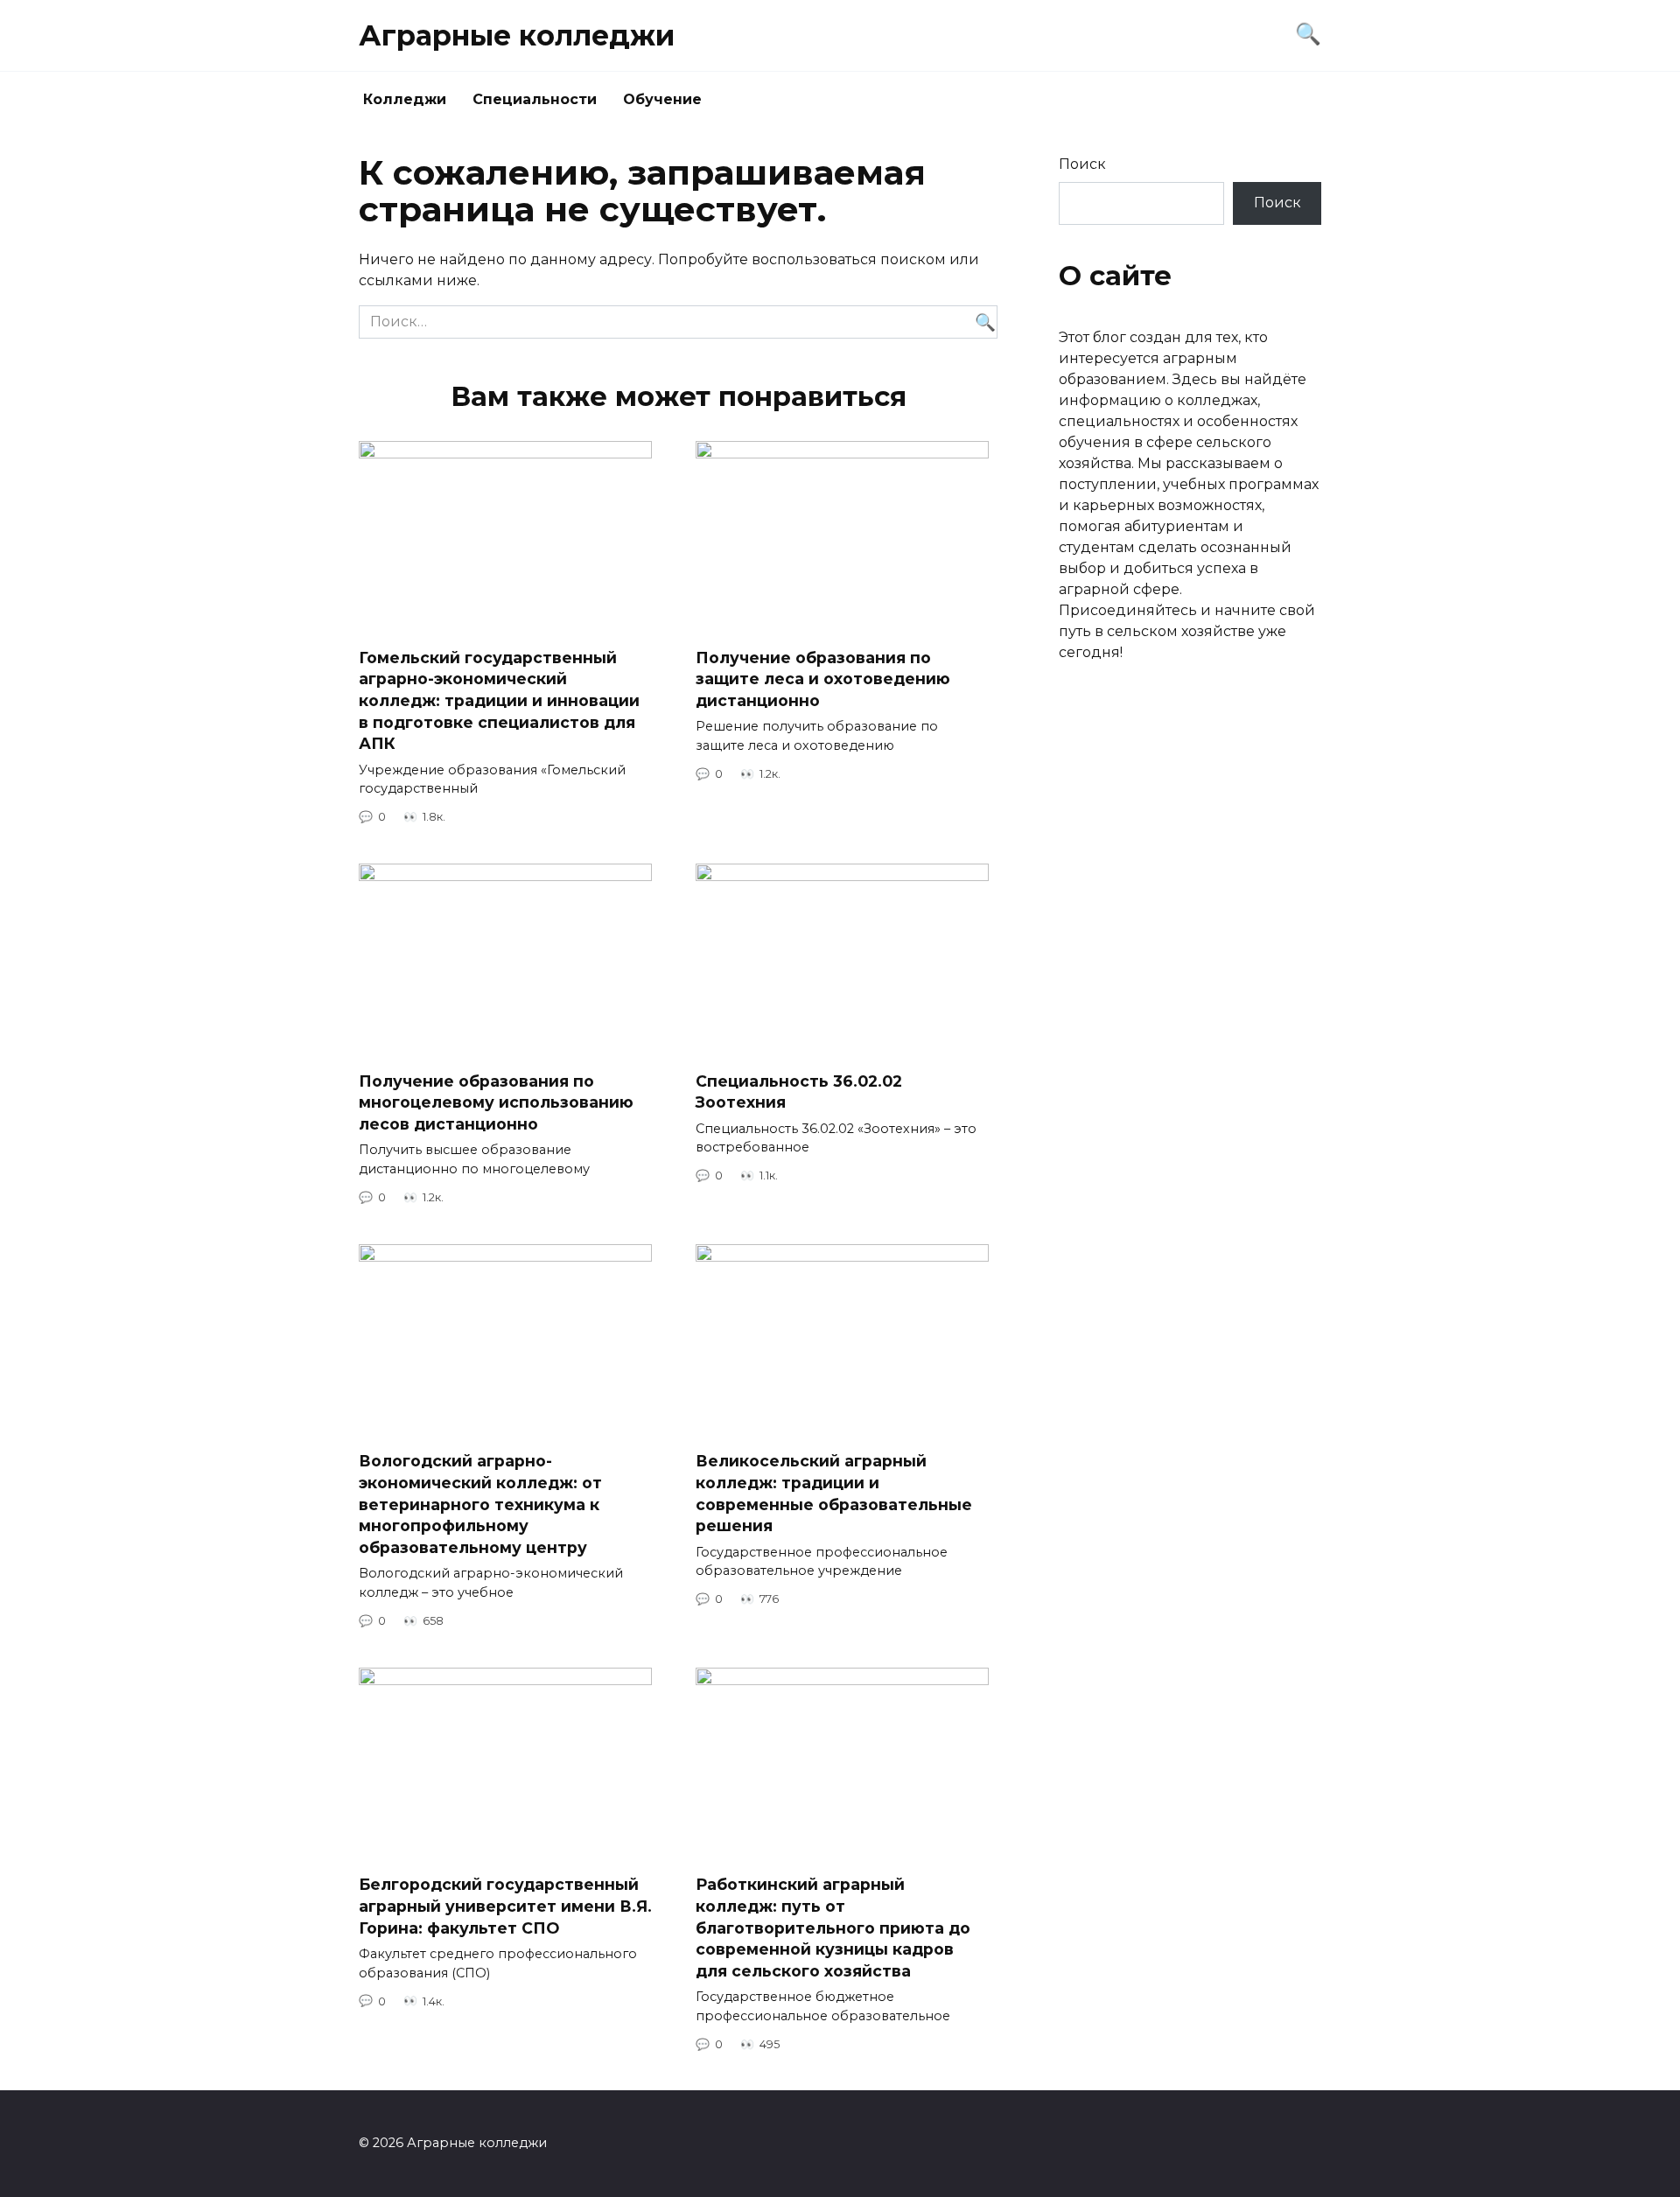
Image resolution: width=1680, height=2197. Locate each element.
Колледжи (405, 99)
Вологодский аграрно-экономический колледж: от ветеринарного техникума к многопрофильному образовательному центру (480, 1504)
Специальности (535, 99)
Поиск (1082, 164)
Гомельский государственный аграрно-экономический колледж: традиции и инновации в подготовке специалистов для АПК (499, 701)
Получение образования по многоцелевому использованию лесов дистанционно (496, 1102)
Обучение (662, 99)
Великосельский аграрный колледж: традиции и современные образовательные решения (834, 1493)
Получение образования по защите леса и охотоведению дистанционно (823, 679)
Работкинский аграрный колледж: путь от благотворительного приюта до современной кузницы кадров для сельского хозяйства (833, 1928)
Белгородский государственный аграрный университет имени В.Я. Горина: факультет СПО (505, 1906)
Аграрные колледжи (517, 35)
